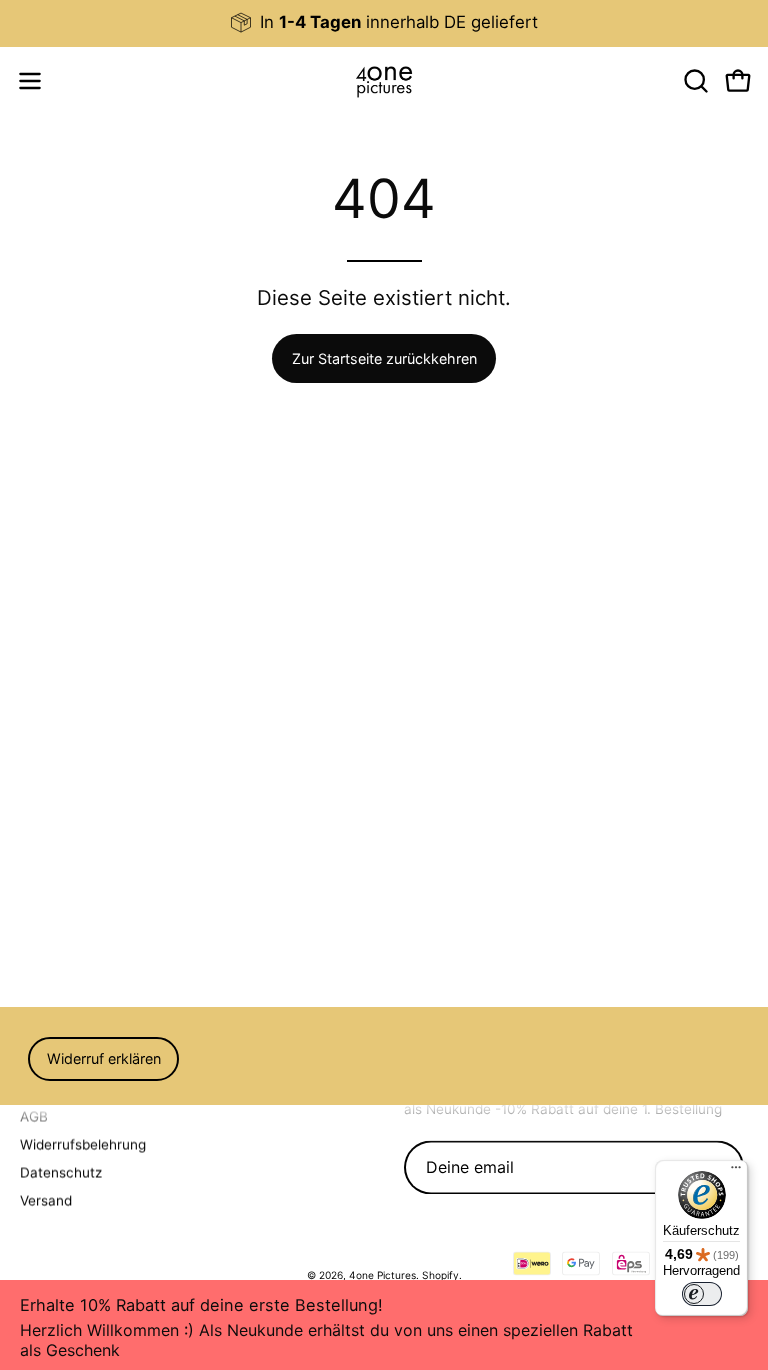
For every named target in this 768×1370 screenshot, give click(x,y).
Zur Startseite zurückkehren (384, 358)
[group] (384, 22)
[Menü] (736, 1172)
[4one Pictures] (384, 81)
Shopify (440, 1275)
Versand (46, 1200)
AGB (34, 1116)
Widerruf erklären (104, 1058)
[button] (694, 81)
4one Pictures (382, 1275)
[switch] (702, 1294)
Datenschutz (61, 1172)
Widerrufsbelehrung (83, 1144)
